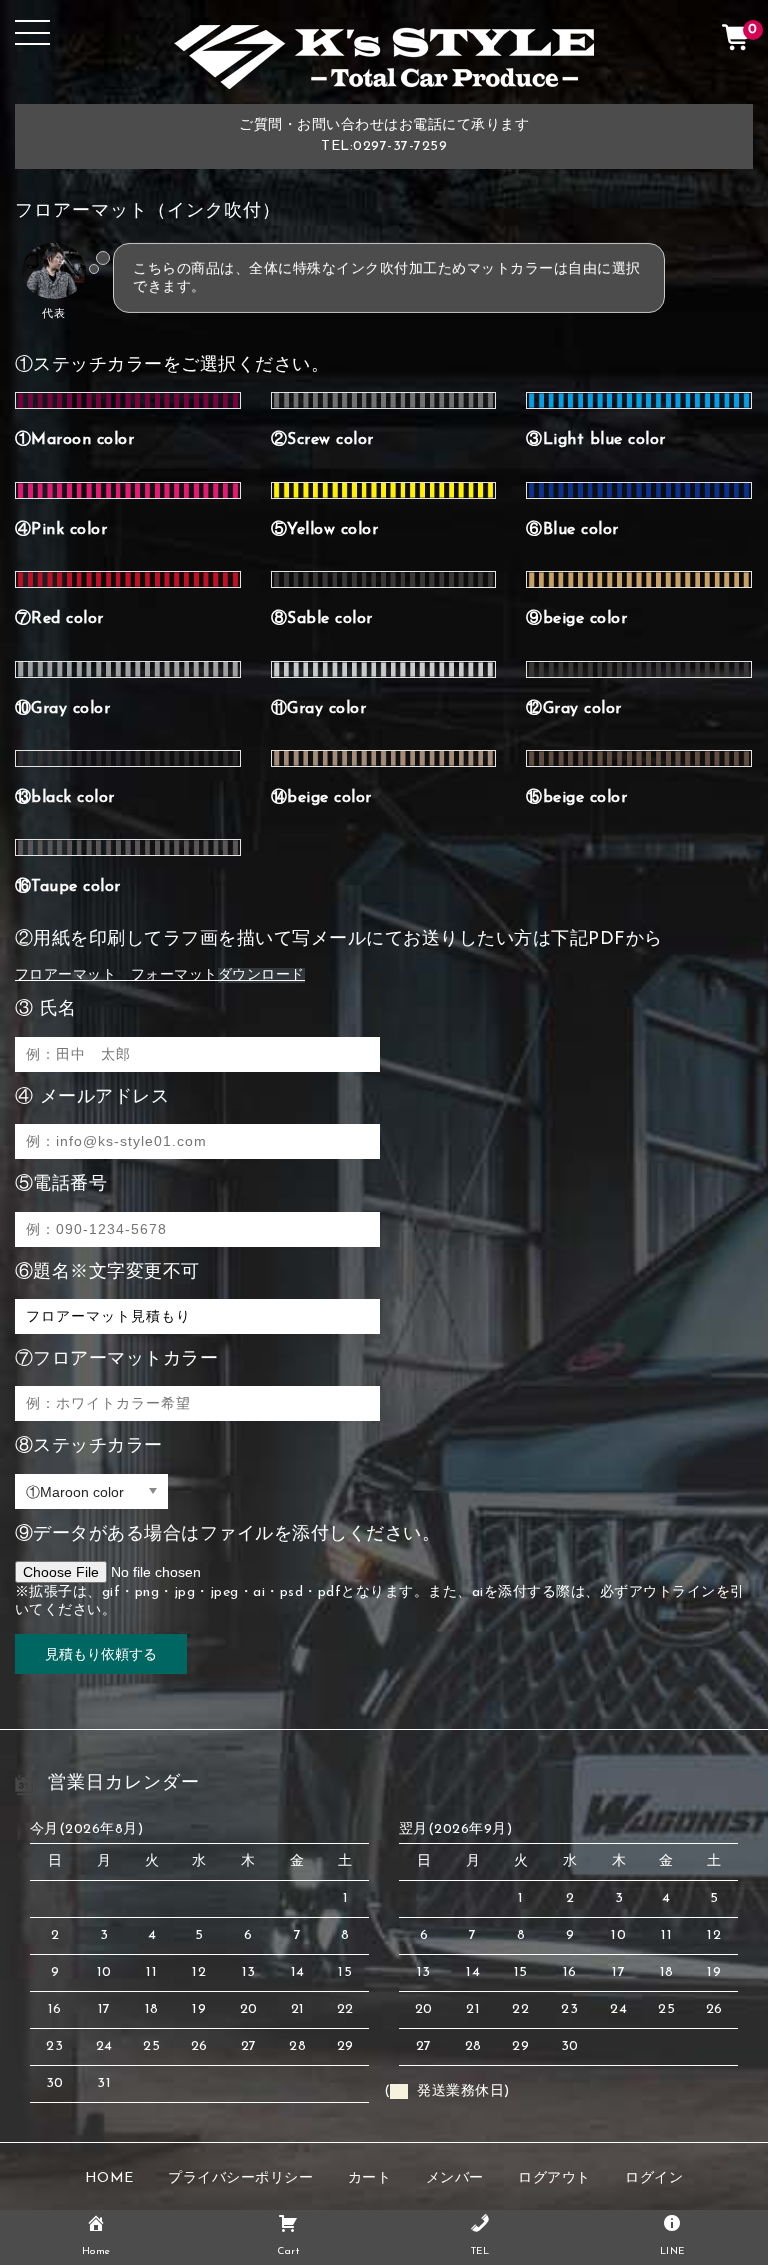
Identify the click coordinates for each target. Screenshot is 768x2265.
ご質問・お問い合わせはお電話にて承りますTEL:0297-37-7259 (384, 136)
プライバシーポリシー (240, 2178)
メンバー (455, 2178)
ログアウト (554, 2178)
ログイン (654, 2178)
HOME (109, 2178)
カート (370, 2178)
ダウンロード (261, 975)
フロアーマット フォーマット (116, 975)
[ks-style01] (384, 73)
